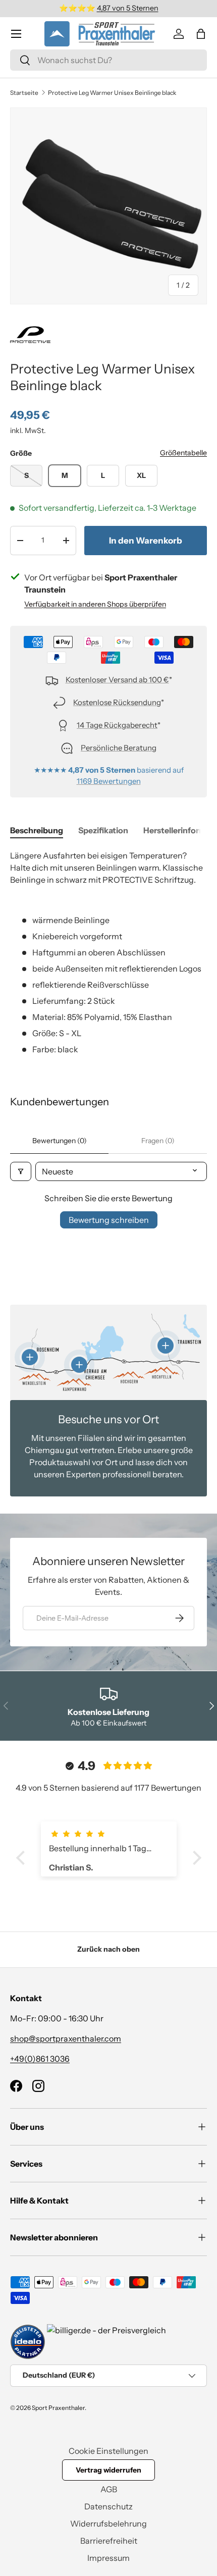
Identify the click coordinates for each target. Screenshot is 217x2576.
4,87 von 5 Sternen (128, 8)
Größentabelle (183, 453)
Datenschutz (108, 2506)
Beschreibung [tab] (37, 830)
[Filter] (21, 1171)
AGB (109, 2489)
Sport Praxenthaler (58, 2408)
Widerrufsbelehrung (108, 2524)
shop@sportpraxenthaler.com (66, 2038)
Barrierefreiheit (109, 2541)
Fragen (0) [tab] (158, 1141)
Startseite (24, 93)
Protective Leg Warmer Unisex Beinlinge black (112, 93)
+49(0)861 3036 (40, 2059)
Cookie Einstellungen (108, 2451)
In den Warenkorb (146, 541)
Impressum (108, 2558)
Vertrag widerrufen (108, 2470)
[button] (201, 34)
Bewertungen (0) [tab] (60, 1141)
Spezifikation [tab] (103, 830)
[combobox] (108, 60)
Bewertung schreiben (109, 1220)
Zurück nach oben (108, 1949)
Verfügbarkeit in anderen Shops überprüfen (95, 604)
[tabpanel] (108, 952)
